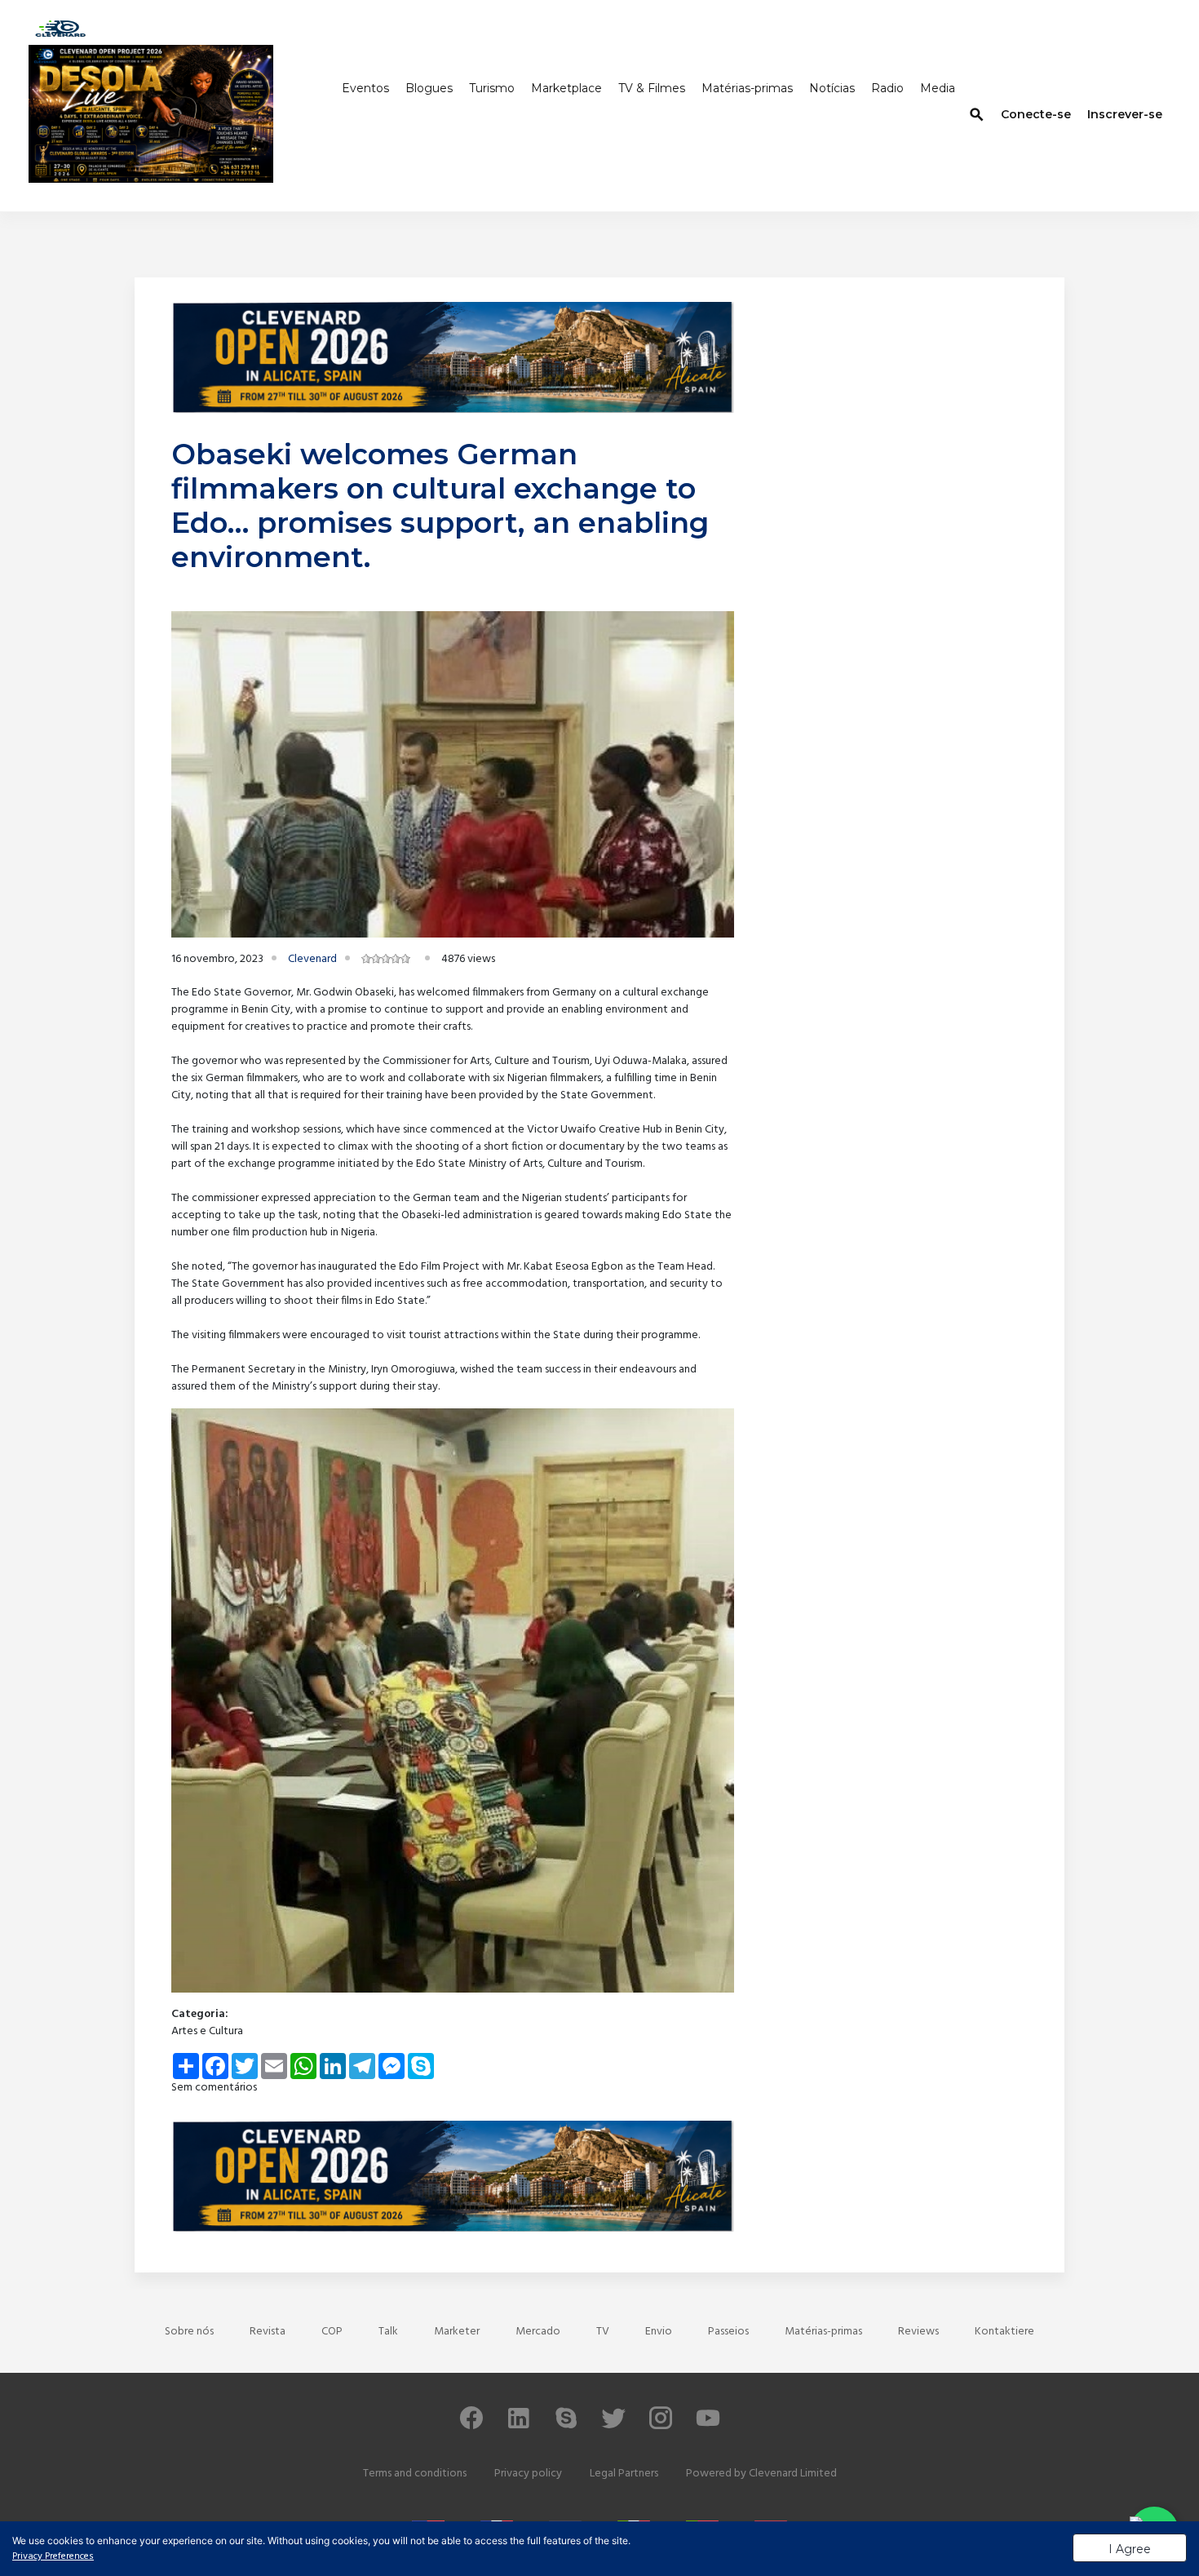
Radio (887, 88)
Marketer (457, 2332)
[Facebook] (471, 2425)
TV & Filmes (652, 88)
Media (938, 88)
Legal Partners (624, 2474)
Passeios (728, 2332)
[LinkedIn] (519, 2425)
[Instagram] (661, 2425)
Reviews (918, 2332)
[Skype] (566, 2425)
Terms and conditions (415, 2474)
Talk (388, 2332)
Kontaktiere (1004, 2332)
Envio (659, 2332)
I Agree (1130, 2549)
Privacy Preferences (53, 2556)
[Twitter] (613, 2425)
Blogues (429, 88)
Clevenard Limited (793, 2474)
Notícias (832, 88)
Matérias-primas (747, 88)
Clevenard (312, 959)
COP (332, 2332)
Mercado (538, 2332)
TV (603, 2332)
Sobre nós (189, 2332)
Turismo (492, 88)
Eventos (365, 88)
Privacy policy (528, 2474)
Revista (268, 2332)
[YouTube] (708, 2425)
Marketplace (566, 88)
